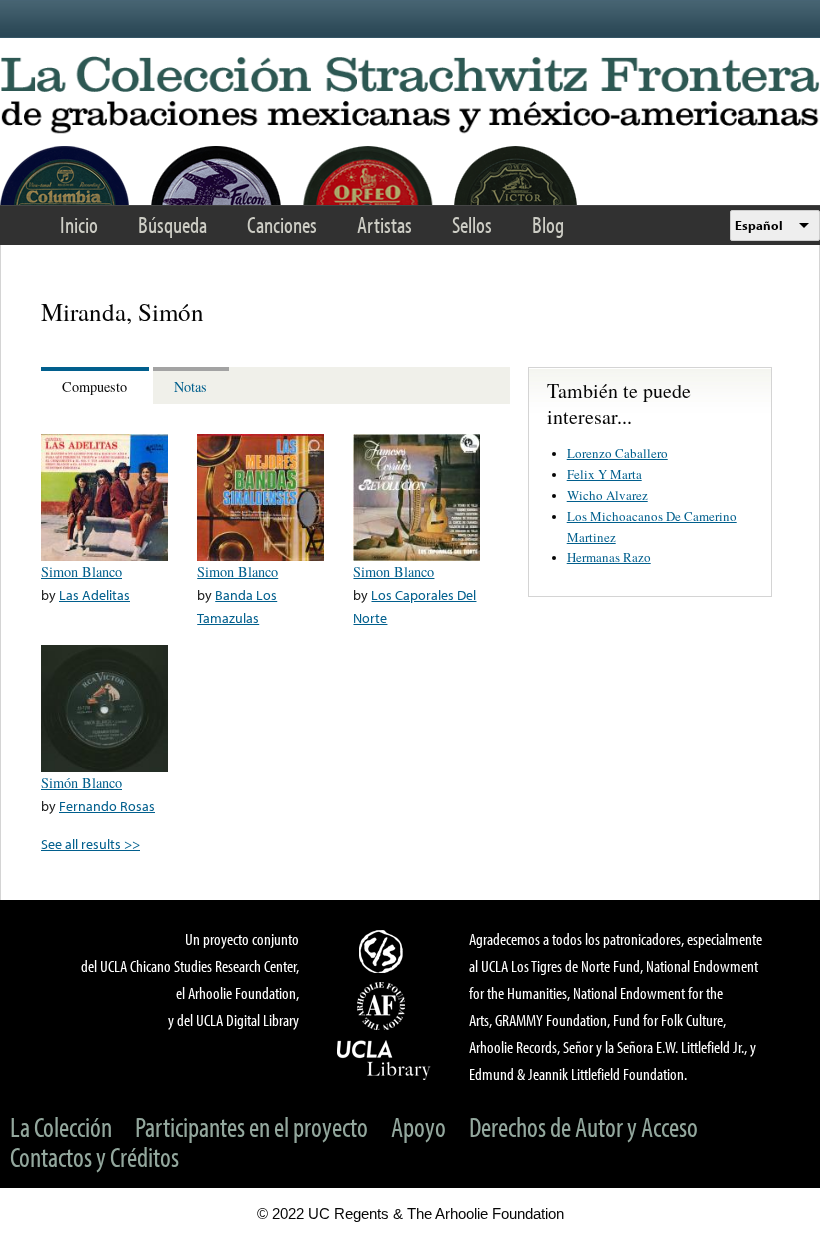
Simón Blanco (81, 782)
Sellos (472, 224)
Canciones (282, 224)
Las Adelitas (94, 594)
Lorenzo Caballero (617, 453)
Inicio (79, 224)
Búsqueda (172, 224)
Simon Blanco (81, 571)
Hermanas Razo (609, 557)
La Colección (61, 1126)
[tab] (97, 385)
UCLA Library (384, 1059)
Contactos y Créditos (94, 1156)
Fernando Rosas (107, 805)
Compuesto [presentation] (94, 386)
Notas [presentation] (190, 386)
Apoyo (418, 1126)
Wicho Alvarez (607, 495)
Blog (548, 224)
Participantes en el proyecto (251, 1126)
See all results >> (90, 843)
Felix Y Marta (604, 474)
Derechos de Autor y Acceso (583, 1126)
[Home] (410, 96)
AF (384, 1006)
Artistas (384, 224)
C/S (384, 951)
